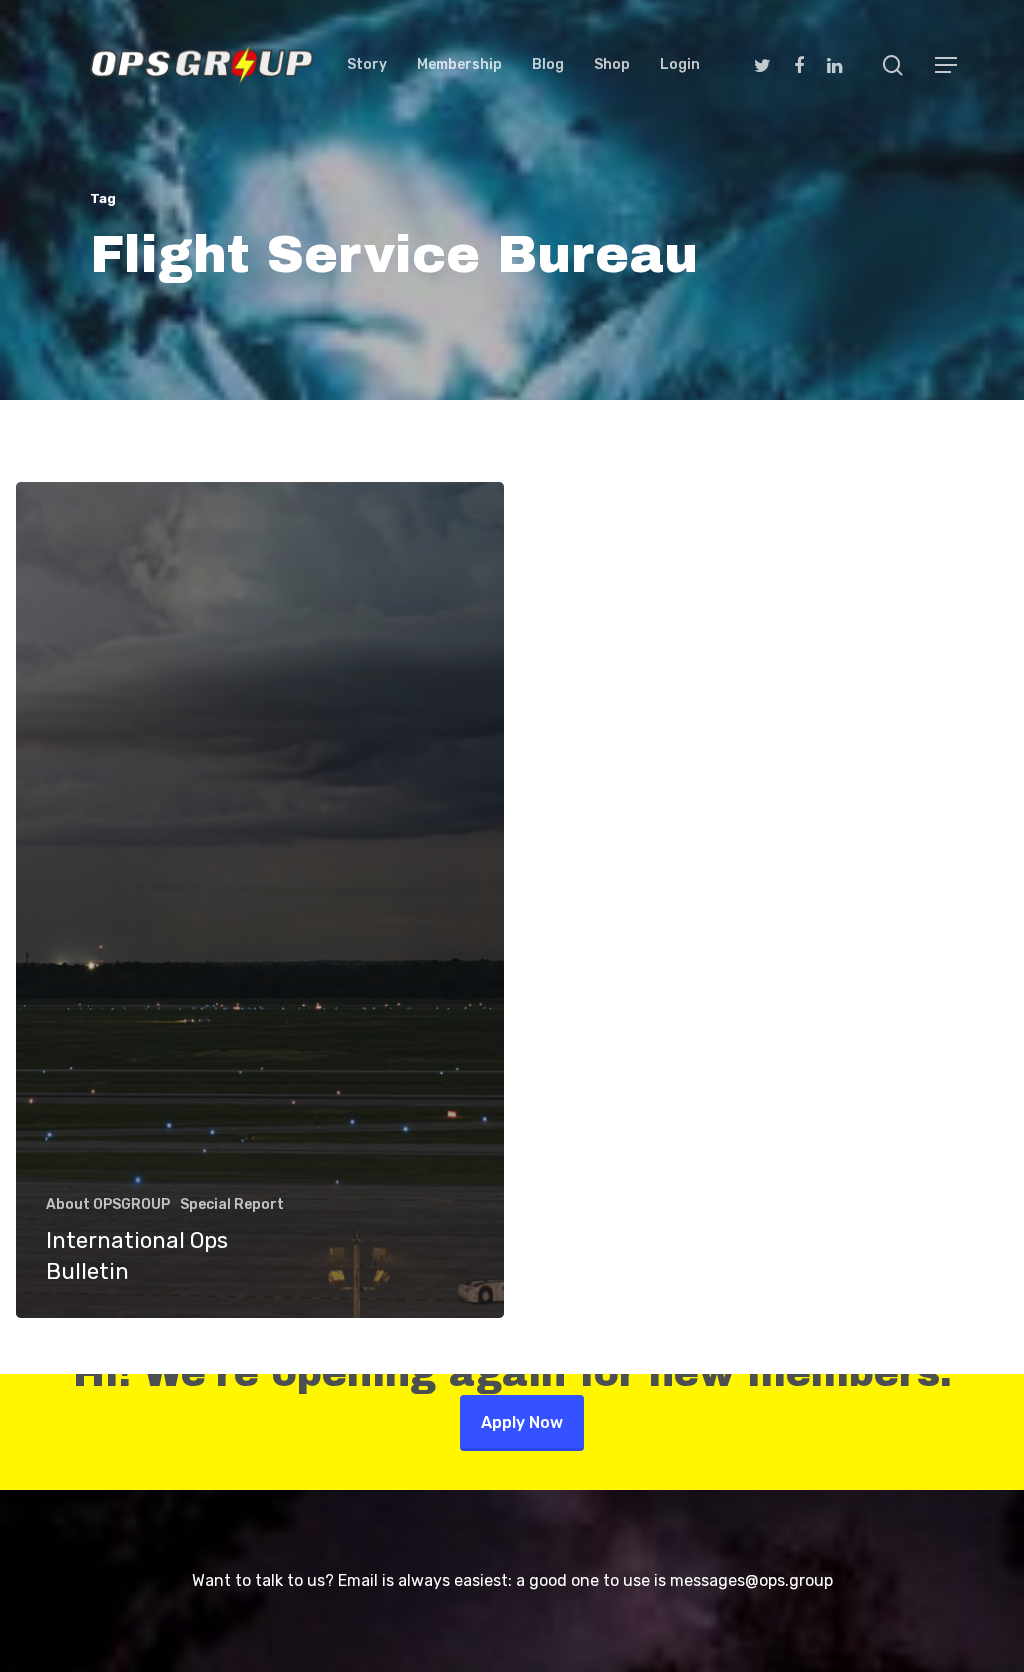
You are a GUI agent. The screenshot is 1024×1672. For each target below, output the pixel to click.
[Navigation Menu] (947, 65)
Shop (612, 65)
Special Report (232, 1204)
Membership (459, 65)
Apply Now (522, 1422)
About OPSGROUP (108, 1204)
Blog (548, 65)
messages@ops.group (751, 1580)
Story (367, 65)
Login (680, 65)
